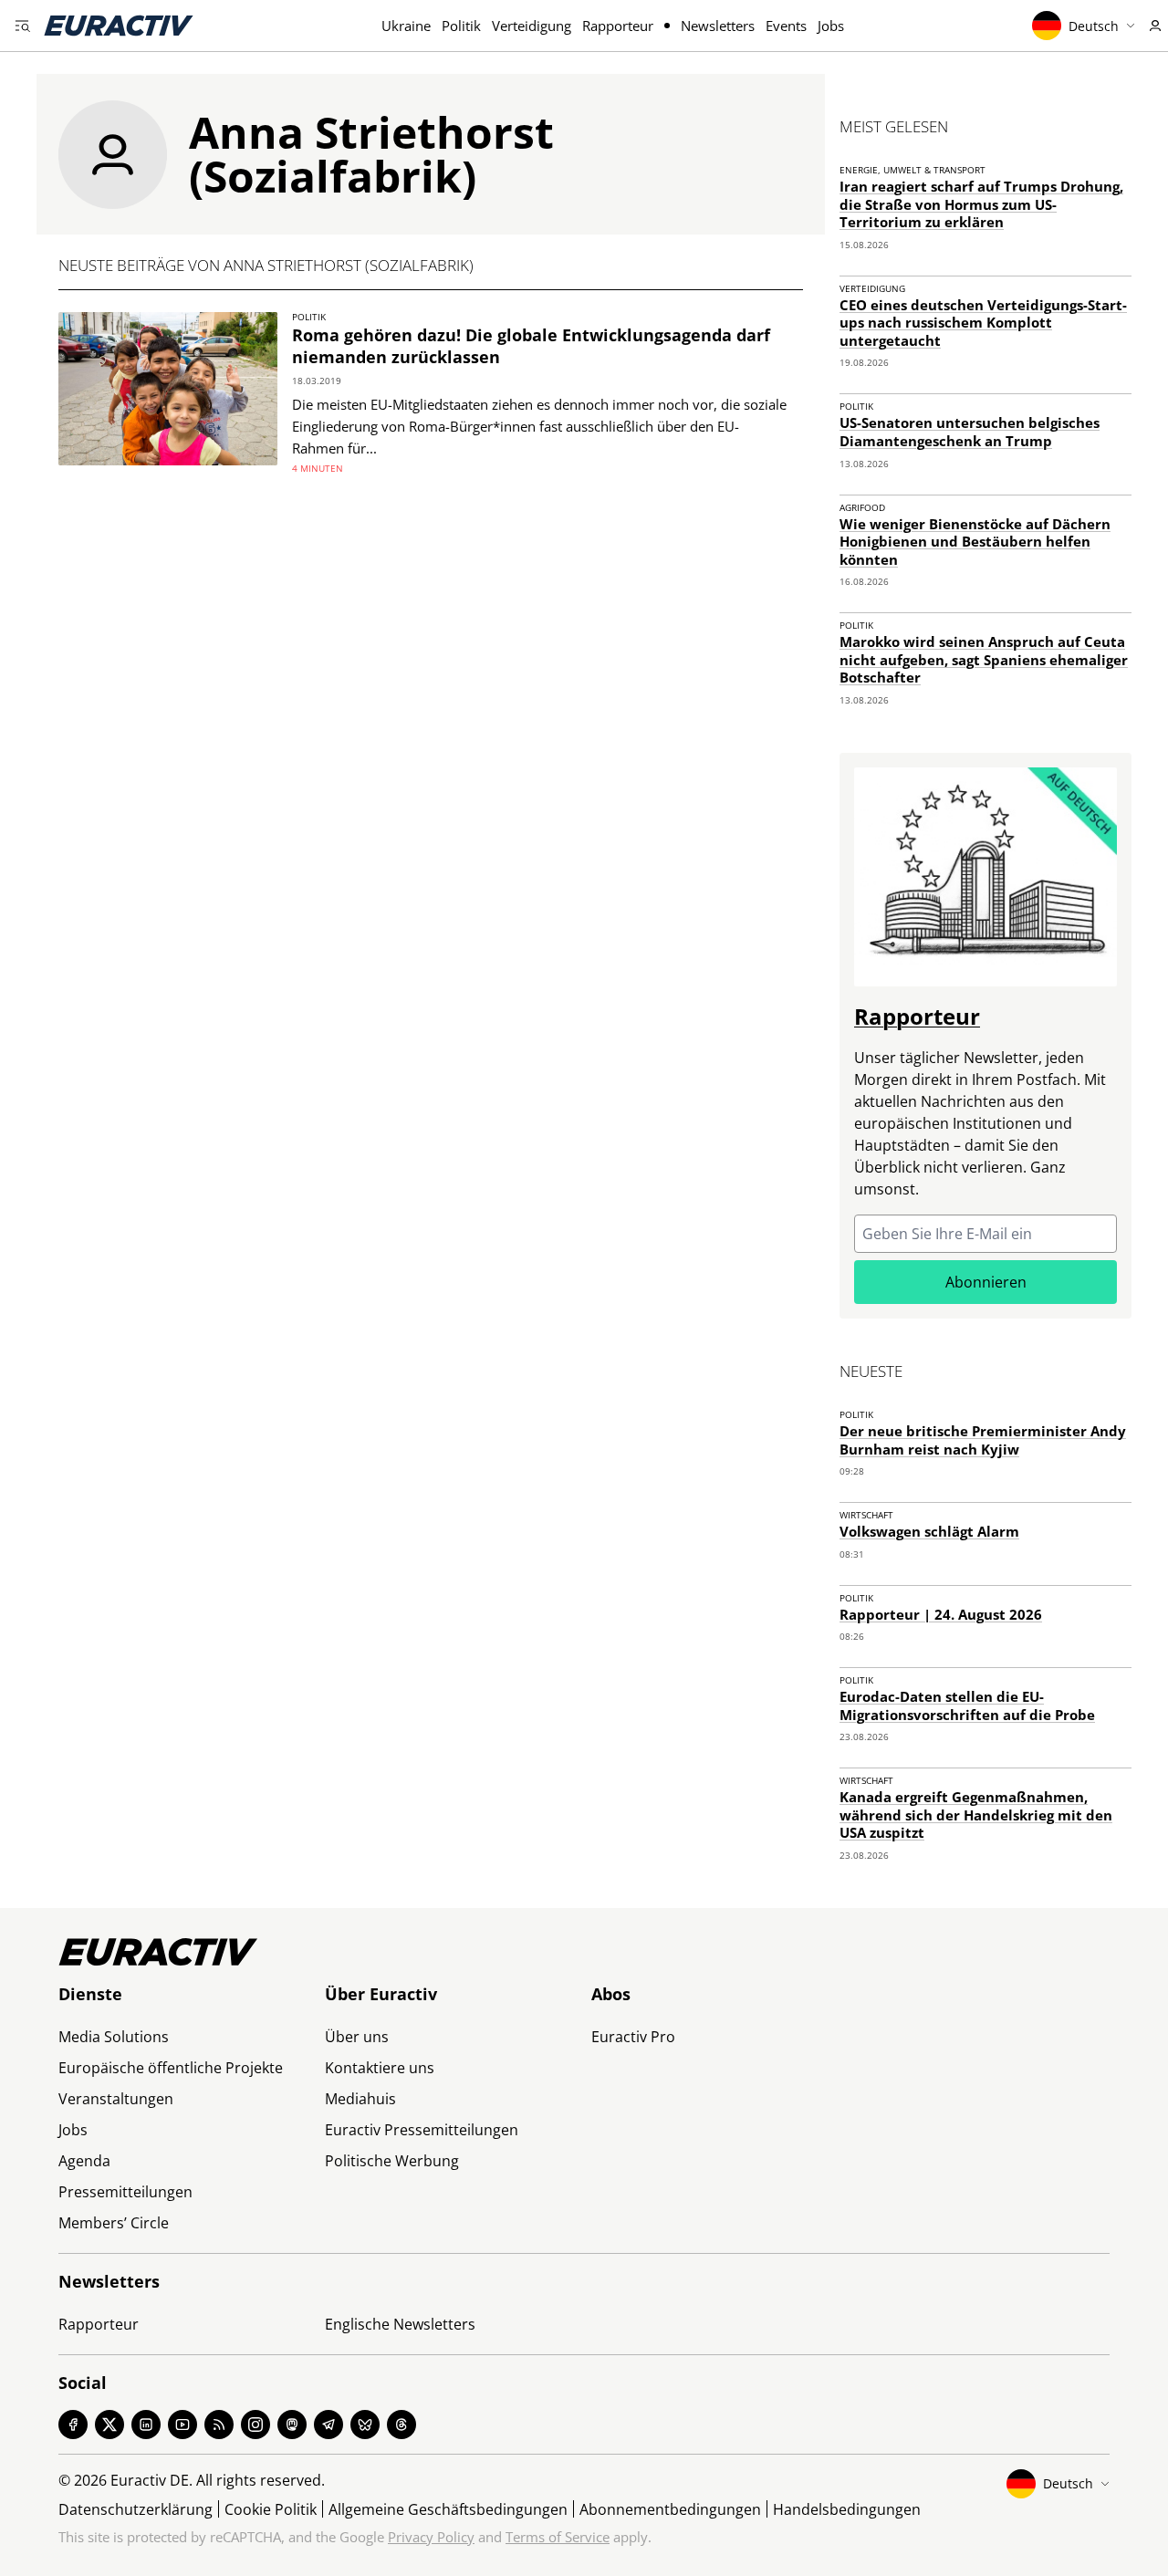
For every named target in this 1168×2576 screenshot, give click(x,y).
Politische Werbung (392, 2161)
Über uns (357, 2037)
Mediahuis (360, 2099)
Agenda (84, 2161)
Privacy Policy (431, 2537)
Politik (461, 26)
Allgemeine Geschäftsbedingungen (448, 2509)
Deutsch (1094, 26)
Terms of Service (558, 2537)
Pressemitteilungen (125, 2192)
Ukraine (406, 26)
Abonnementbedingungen (670, 2509)
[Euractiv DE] (119, 26)
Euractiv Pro (633, 2037)
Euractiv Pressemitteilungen (422, 2130)
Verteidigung (532, 26)
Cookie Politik (271, 2509)
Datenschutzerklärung (136, 2509)
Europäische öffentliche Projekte (171, 2068)
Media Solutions (114, 2037)
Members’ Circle (114, 2223)
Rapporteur (618, 26)
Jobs (831, 26)
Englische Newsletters (400, 2324)
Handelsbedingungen (847, 2509)
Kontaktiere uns (380, 2068)
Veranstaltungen (116, 2099)
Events (786, 26)
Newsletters (718, 26)
